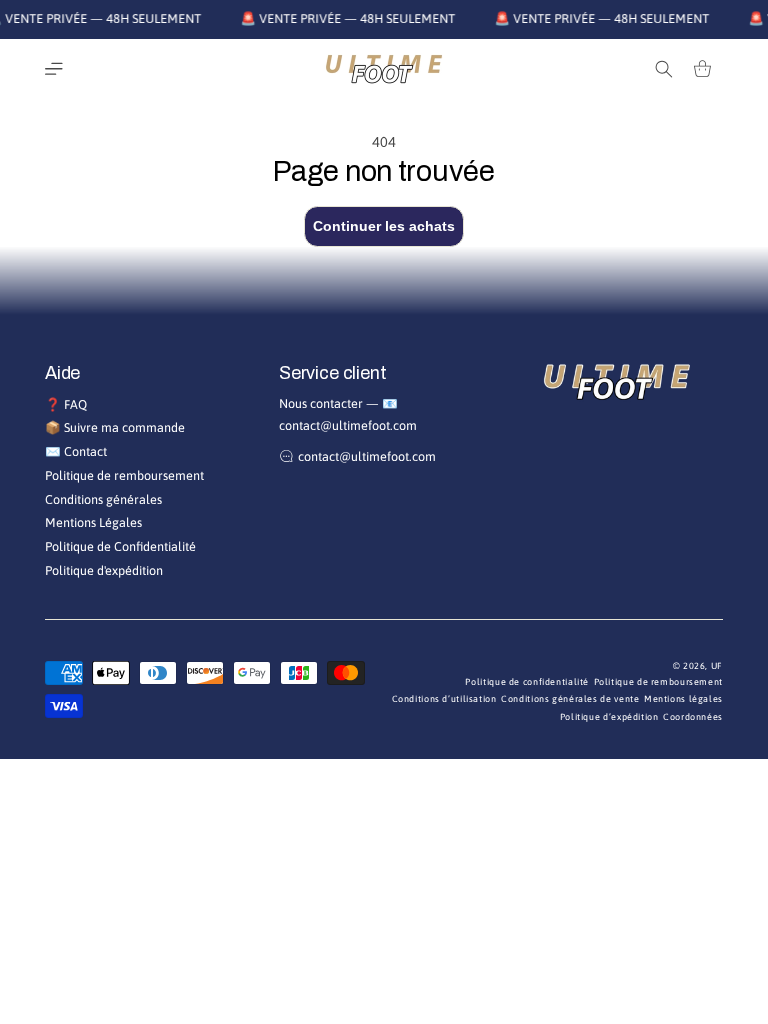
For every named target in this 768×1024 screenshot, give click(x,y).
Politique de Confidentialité (120, 546)
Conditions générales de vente (570, 699)
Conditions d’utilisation (444, 699)
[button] (54, 69)
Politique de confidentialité (527, 682)
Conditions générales (103, 499)
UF (717, 666)
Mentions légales (683, 699)
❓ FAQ (66, 404)
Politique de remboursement (124, 475)
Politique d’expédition (609, 717)
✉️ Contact (76, 451)
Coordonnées (693, 717)
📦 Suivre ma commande (115, 427)
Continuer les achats (384, 226)
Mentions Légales (93, 522)
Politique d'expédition (104, 570)
